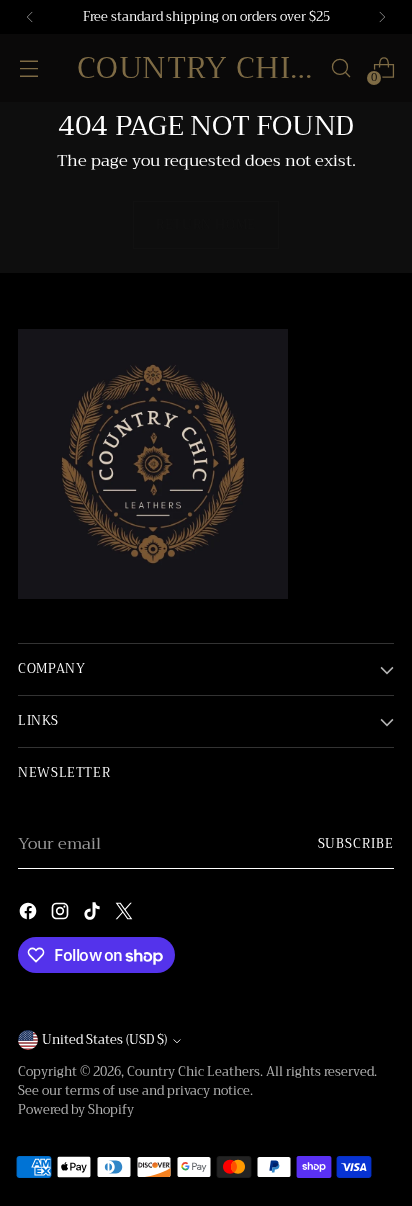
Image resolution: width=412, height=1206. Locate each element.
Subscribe (356, 844)
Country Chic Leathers (193, 1072)
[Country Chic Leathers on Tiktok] (94, 914)
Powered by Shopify (76, 1110)
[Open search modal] (340, 68)
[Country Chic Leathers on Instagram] (62, 914)
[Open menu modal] (28, 68)
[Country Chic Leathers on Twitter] (126, 914)
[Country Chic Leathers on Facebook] (30, 914)
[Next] (382, 17)
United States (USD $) (104, 1040)
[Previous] (30, 17)
